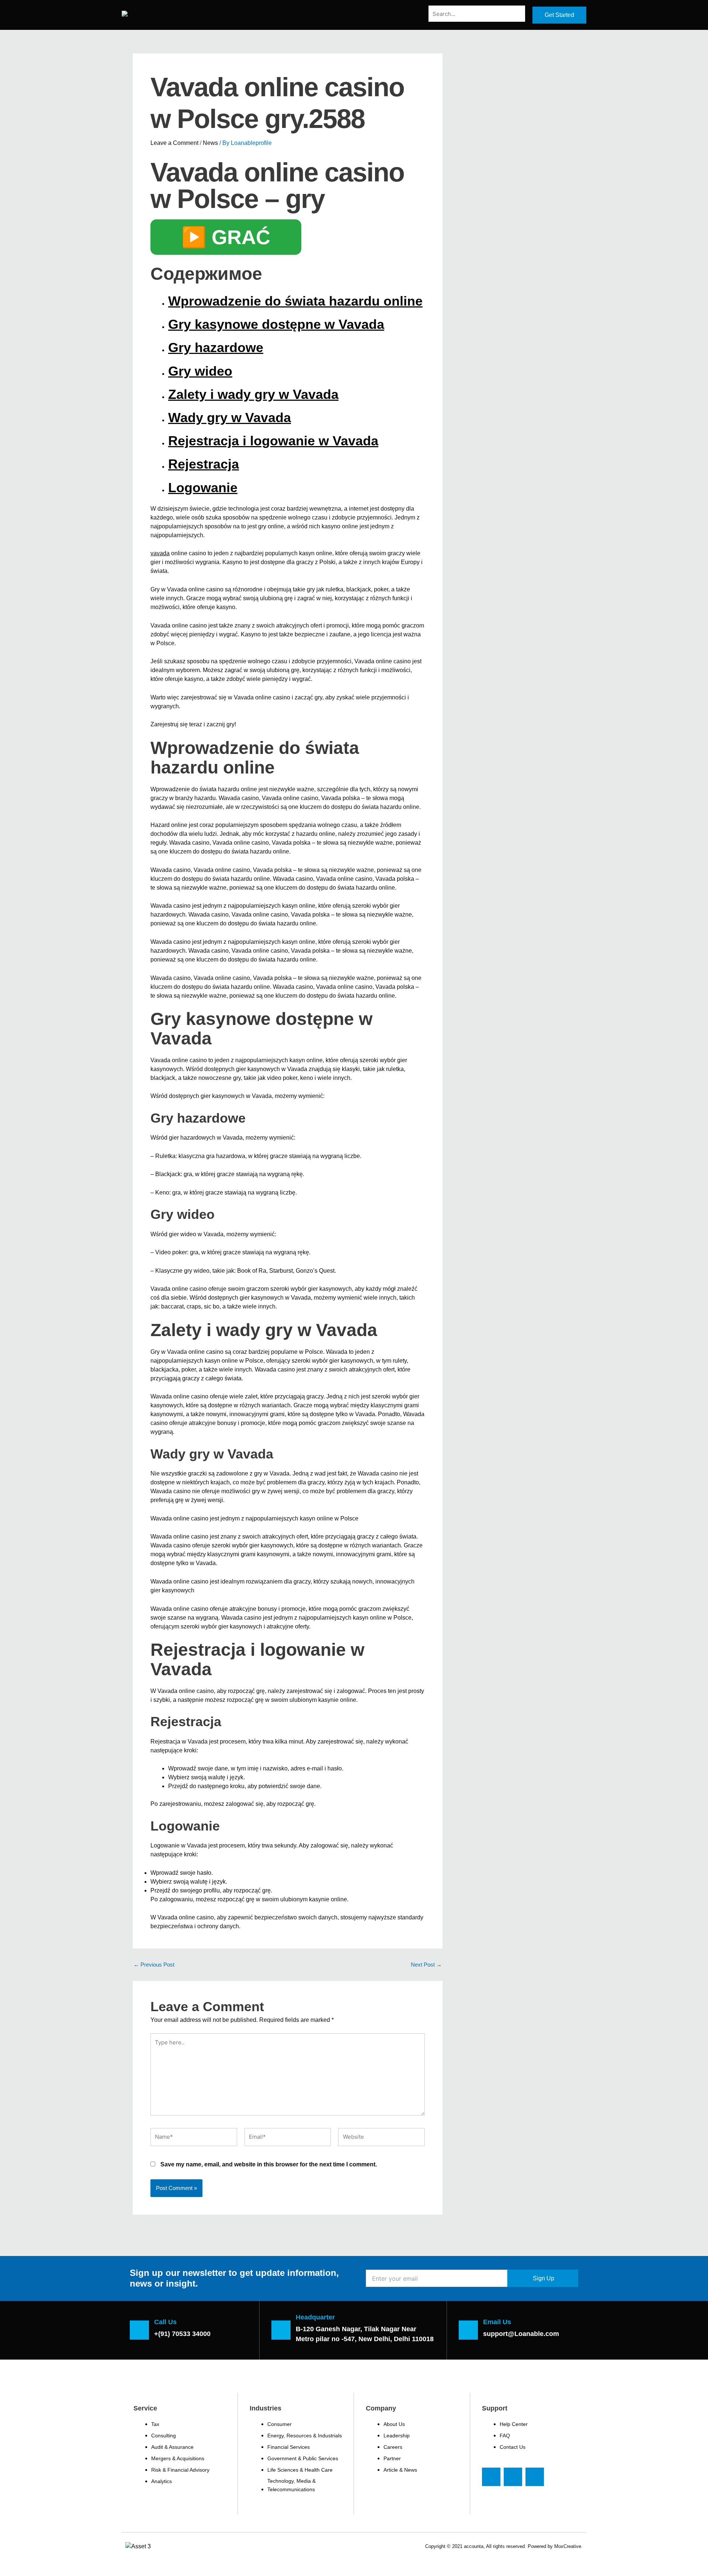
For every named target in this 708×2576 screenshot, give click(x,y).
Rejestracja (204, 464)
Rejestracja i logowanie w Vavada (273, 441)
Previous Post (154, 1965)
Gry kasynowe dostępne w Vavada (276, 324)
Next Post (426, 1965)
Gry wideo (200, 371)
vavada (160, 553)
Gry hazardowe (216, 347)
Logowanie (203, 488)
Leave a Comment (174, 143)
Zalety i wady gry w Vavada (253, 394)
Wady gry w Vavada (230, 418)
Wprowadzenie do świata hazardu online (295, 301)
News (210, 143)
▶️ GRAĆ (226, 237)
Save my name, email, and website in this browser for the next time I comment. (269, 2164)
